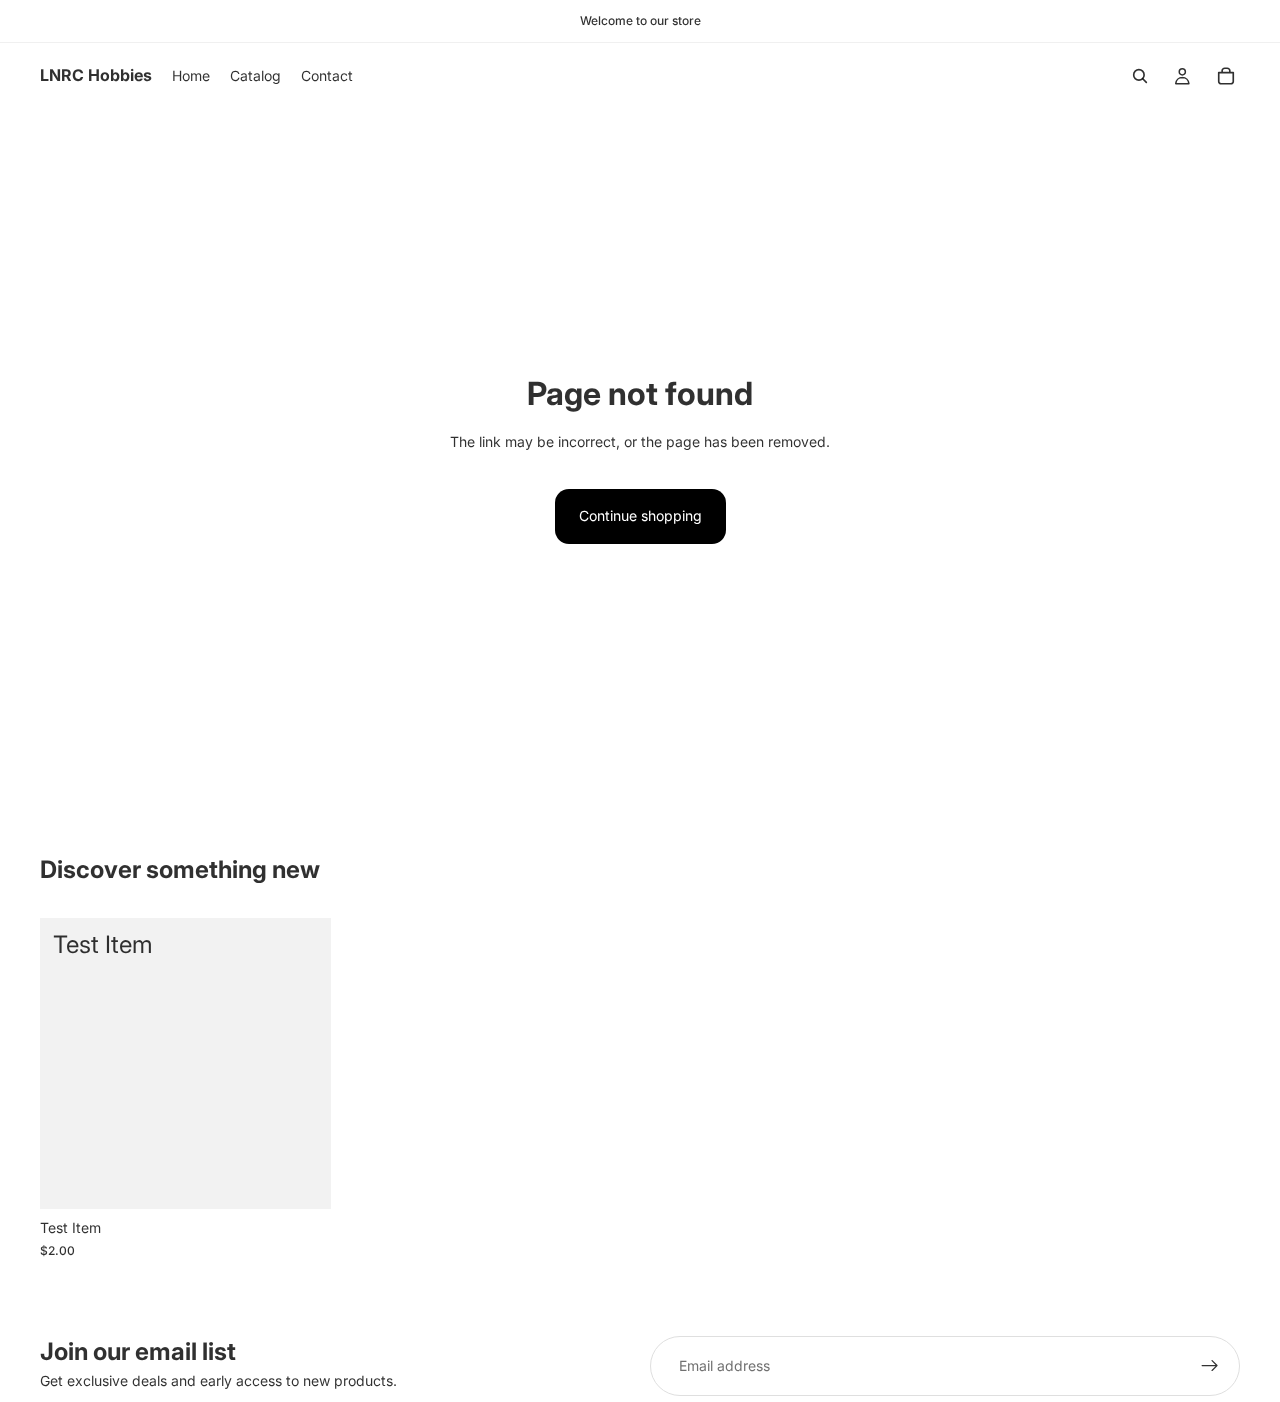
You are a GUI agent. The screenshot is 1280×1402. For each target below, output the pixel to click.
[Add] (300, 1179)
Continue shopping (640, 515)
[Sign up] (1210, 1366)
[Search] (1140, 76)
